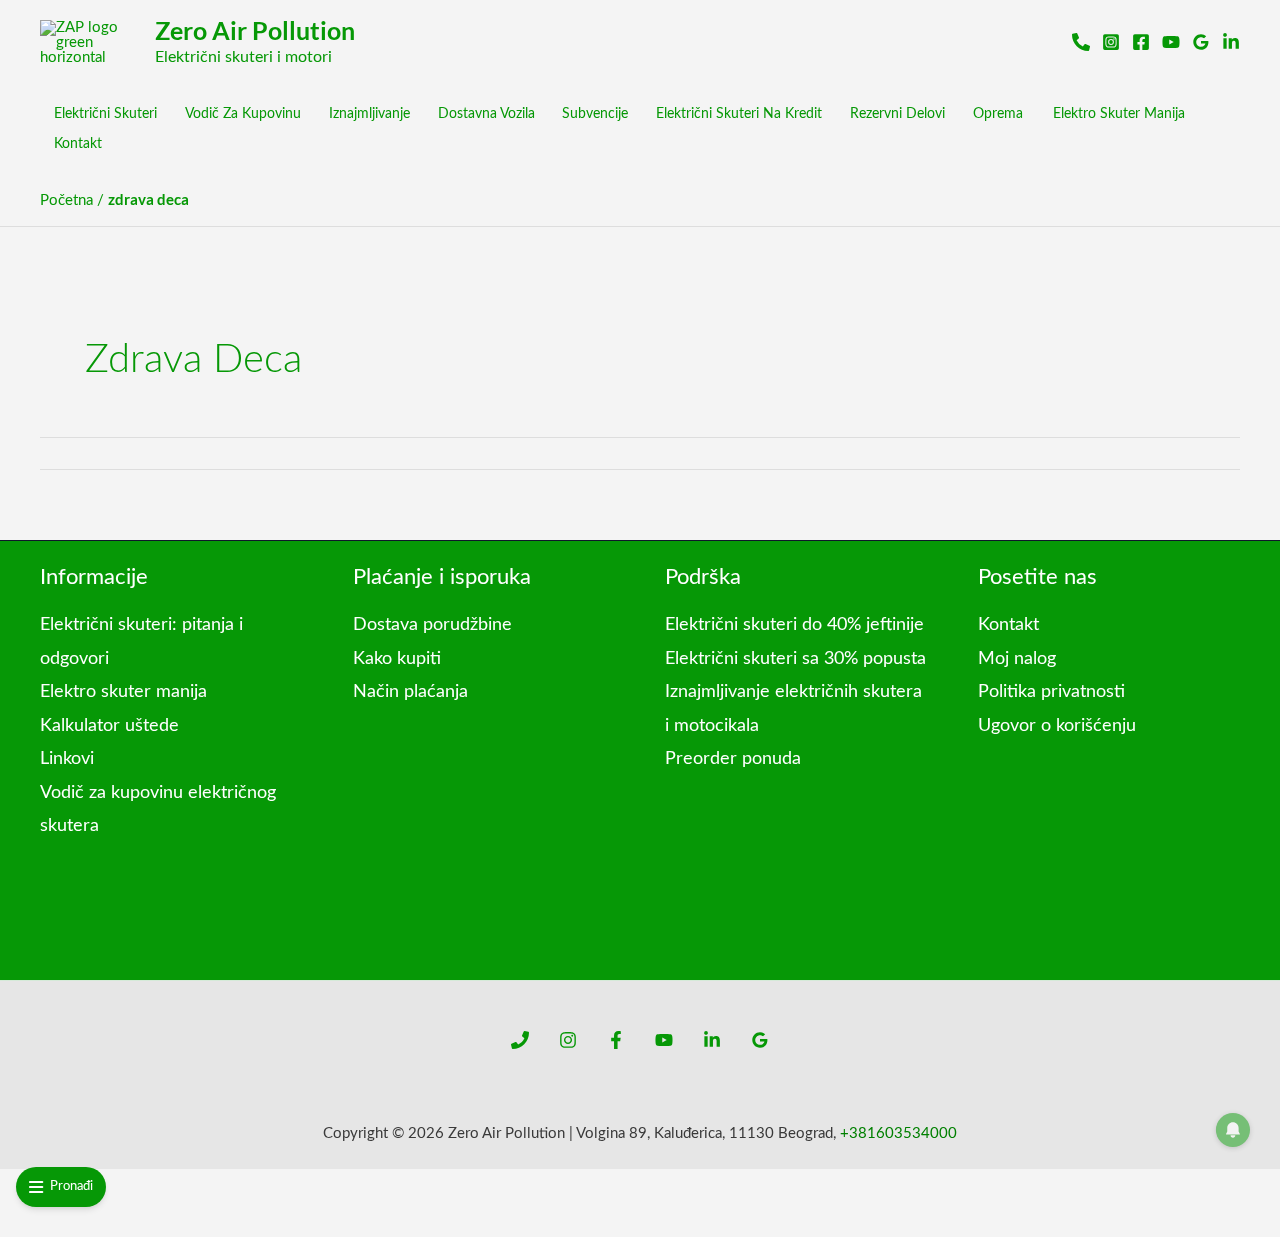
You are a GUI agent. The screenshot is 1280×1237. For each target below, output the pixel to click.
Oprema (998, 114)
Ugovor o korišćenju (1057, 726)
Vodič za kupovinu (243, 114)
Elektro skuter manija (1119, 114)
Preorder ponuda (733, 759)
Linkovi (67, 759)
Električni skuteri (105, 114)
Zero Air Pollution (255, 30)
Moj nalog (1017, 659)
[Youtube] (1171, 42)
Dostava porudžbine (432, 625)
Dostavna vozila (486, 114)
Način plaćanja (410, 692)
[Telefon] (1081, 42)
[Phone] (520, 1040)
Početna (66, 200)
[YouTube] (664, 1040)
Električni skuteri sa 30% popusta (795, 659)
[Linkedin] (712, 1040)
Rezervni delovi (897, 114)
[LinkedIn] (1231, 42)
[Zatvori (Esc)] (124, 1187)
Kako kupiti (397, 659)
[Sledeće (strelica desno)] (52, 1221)
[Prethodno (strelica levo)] (16, 1221)
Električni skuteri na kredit (739, 114)
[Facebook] (1141, 42)
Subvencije (595, 114)
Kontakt (78, 144)
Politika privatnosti (1051, 692)
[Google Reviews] (1201, 42)
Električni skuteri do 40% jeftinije (794, 625)
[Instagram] (1111, 42)
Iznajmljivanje (369, 114)
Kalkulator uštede (109, 726)
